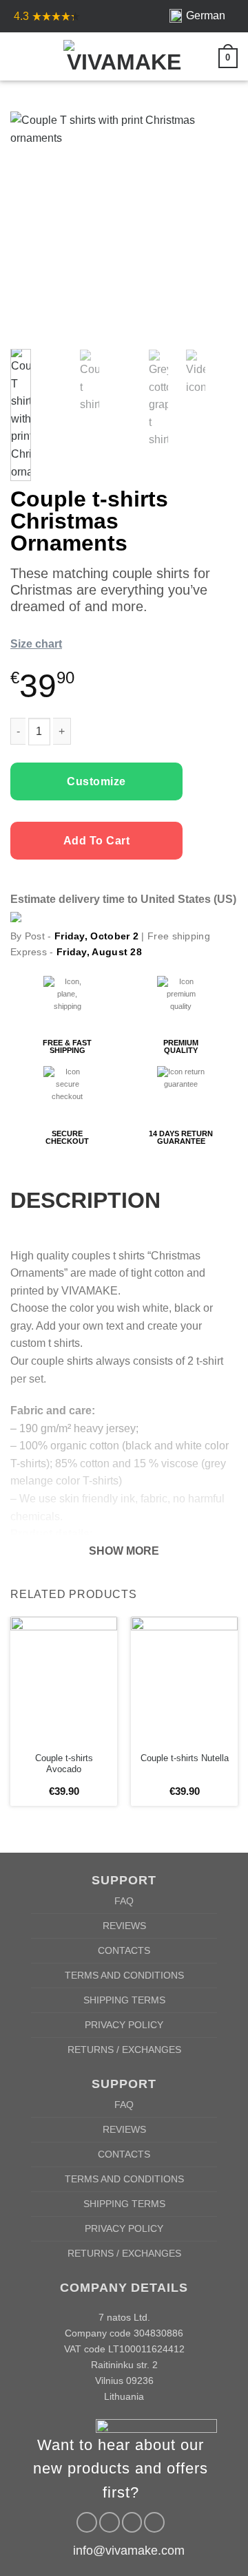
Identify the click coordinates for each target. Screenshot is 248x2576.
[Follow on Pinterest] (132, 2522)
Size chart (36, 644)
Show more (124, 1551)
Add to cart (96, 841)
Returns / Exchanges (124, 2050)
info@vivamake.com (129, 2551)
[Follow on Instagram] (110, 2522)
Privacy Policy (124, 2025)
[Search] (42, 56)
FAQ (124, 1901)
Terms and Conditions (124, 1975)
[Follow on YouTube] (154, 2522)
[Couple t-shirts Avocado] (64, 1681)
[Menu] (19, 56)
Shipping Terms (124, 2000)
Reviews (124, 1926)
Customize (96, 781)
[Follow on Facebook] (87, 2522)
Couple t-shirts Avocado (64, 1764)
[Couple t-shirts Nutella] (184, 1681)
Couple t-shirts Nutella (185, 1758)
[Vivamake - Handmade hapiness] (124, 56)
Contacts (124, 1950)
